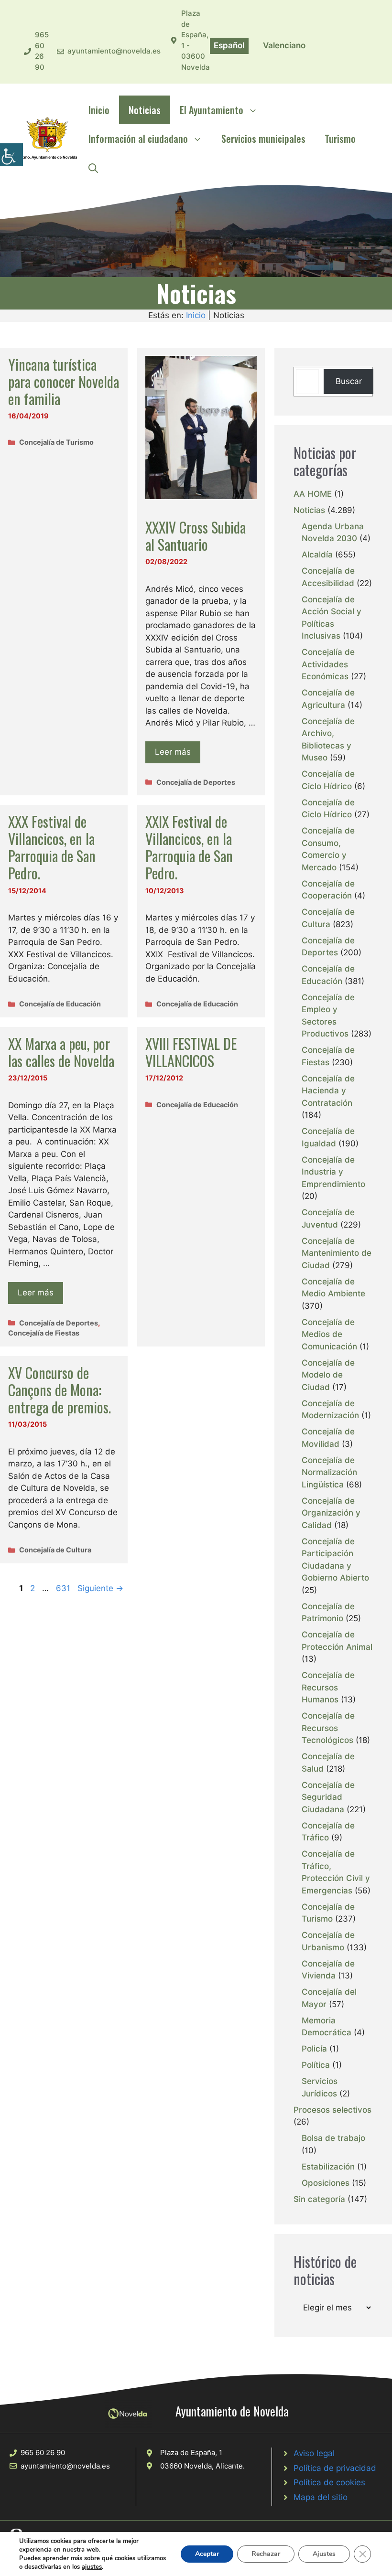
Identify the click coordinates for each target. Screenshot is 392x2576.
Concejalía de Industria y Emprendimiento (333, 1172)
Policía (314, 2049)
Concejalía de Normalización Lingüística (329, 1472)
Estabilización (328, 2167)
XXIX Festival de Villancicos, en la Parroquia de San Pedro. (189, 847)
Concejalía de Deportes (196, 782)
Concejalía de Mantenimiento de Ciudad (337, 1253)
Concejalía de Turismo (56, 442)
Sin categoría (319, 2199)
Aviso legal (314, 2453)
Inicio (99, 110)
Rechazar (266, 2554)
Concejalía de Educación (60, 1004)
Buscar (349, 381)
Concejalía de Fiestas (44, 1333)
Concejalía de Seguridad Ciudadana (328, 1797)
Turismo (340, 139)
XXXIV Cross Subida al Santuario (196, 536)
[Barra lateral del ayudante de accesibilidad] (11, 155)
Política (316, 2065)
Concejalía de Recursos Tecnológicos (328, 1728)
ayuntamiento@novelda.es (114, 51)
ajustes (92, 2567)
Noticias (145, 110)
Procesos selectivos (332, 2110)
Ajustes (324, 2554)
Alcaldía (317, 555)
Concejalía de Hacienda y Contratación (328, 1091)
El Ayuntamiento (212, 110)
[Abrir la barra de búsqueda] (93, 167)
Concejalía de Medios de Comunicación (329, 1334)
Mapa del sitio (321, 2497)
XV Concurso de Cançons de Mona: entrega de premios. (60, 1390)
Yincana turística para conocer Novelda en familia (64, 381)
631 (64, 1588)
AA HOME (313, 494)
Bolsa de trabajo (333, 2138)
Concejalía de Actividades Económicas (328, 664)
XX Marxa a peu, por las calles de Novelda (61, 1052)
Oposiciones (326, 2183)
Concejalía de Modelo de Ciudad (328, 1375)
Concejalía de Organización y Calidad (331, 1513)
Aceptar (207, 2554)
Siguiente (100, 1588)
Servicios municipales (263, 139)
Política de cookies (329, 2482)
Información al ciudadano (138, 139)
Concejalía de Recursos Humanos (328, 1687)
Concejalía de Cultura (55, 1550)
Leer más (173, 752)
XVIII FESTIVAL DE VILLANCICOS (191, 1052)
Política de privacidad (335, 2468)
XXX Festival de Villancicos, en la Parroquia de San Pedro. (52, 847)
